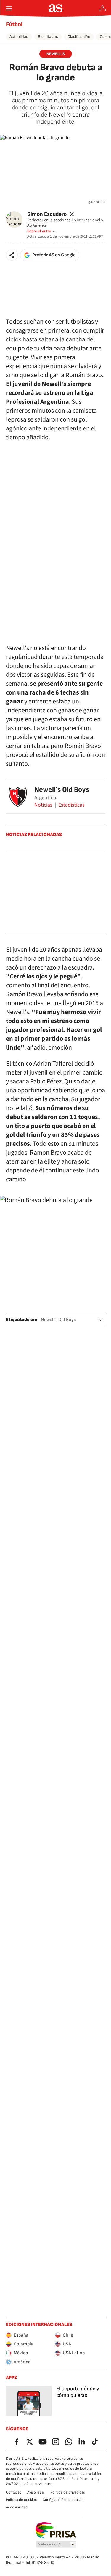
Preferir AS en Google (54, 255)
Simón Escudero (47, 214)
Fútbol (14, 24)
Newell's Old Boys (58, 1320)
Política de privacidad (68, 2492)
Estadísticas (71, 805)
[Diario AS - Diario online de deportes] (55, 8)
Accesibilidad (17, 2507)
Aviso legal (36, 2492)
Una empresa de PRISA (55, 2530)
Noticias (43, 805)
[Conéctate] (103, 8)
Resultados (48, 37)
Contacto (14, 2492)
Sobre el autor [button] (39, 231)
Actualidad (19, 37)
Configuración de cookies (63, 2500)
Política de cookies (21, 2500)
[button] (12, 255)
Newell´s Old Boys (62, 790)
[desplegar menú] (9, 8)
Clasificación (79, 37)
